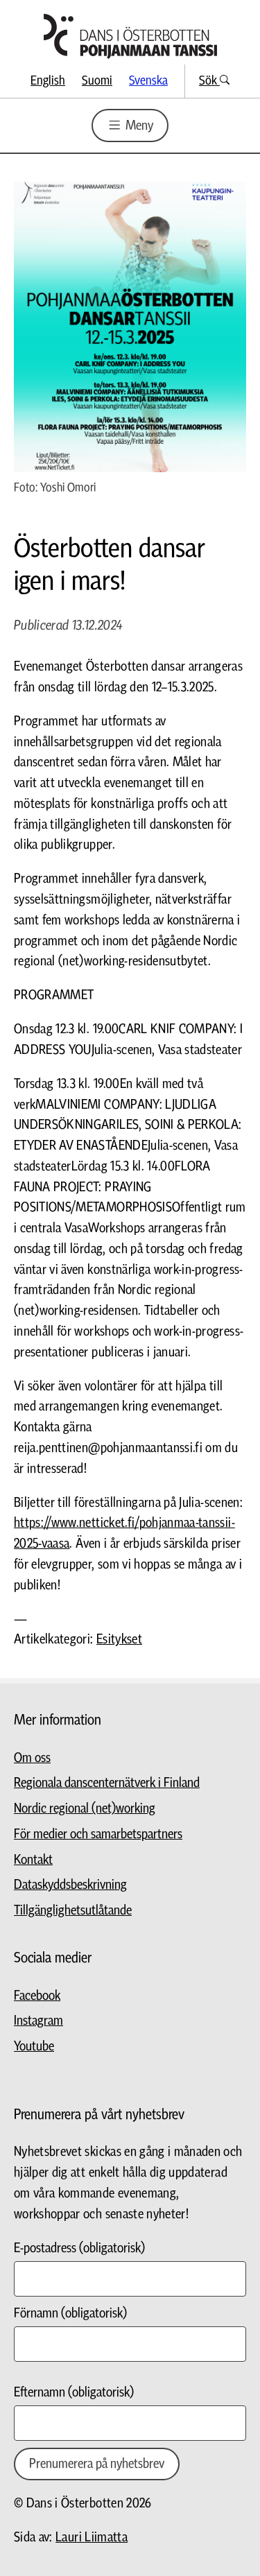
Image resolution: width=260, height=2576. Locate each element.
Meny (138, 126)
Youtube (34, 2047)
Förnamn (70, 2314)
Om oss (32, 1758)
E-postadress (79, 2248)
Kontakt (33, 1860)
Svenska (148, 81)
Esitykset (119, 1640)
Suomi (97, 81)
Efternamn (74, 2393)
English (48, 81)
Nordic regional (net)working (85, 1809)
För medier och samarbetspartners (98, 1834)
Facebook (37, 1996)
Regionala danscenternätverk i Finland (107, 1783)
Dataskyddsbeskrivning (70, 1885)
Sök (209, 81)
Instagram (38, 2021)
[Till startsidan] (130, 36)
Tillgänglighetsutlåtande (73, 1911)
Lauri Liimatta (92, 2538)
